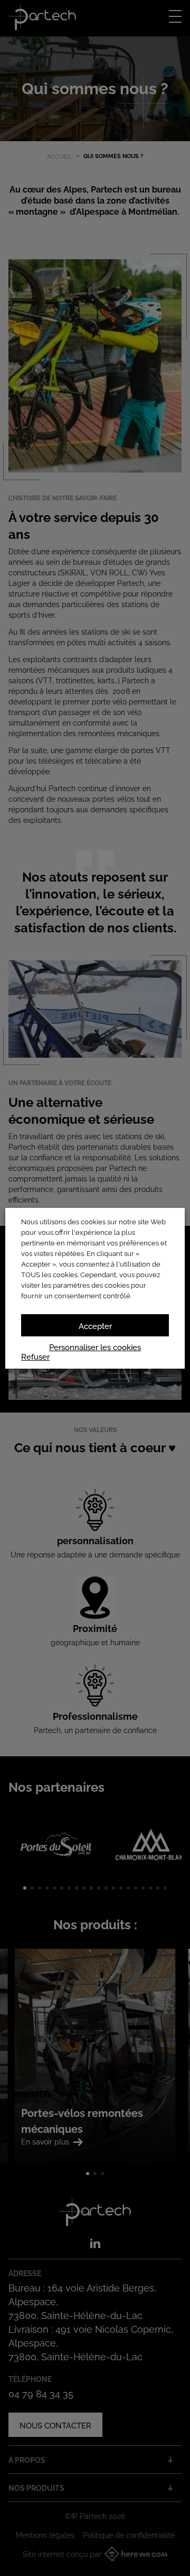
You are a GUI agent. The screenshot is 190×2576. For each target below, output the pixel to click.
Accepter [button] (95, 1325)
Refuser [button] (35, 1356)
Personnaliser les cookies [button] (95, 1346)
